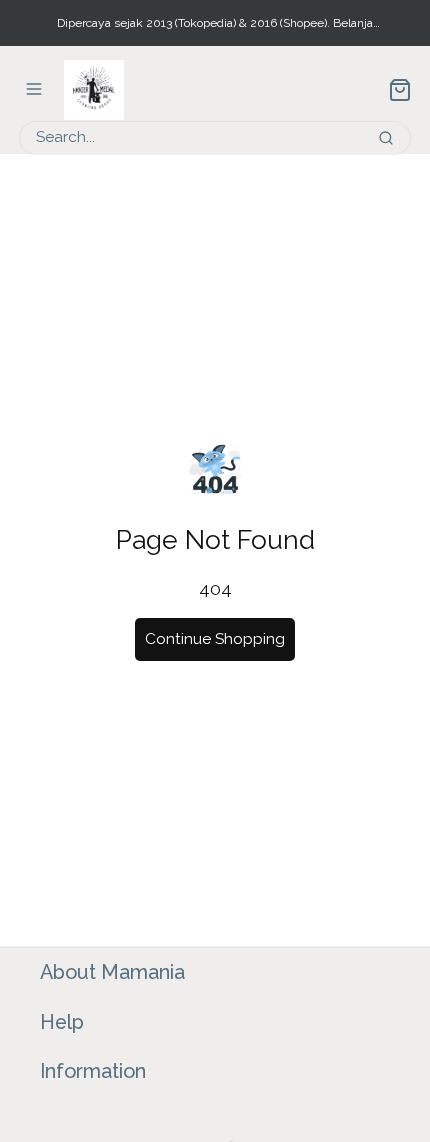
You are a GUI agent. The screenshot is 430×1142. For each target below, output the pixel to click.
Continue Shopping (215, 639)
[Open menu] (34, 89)
